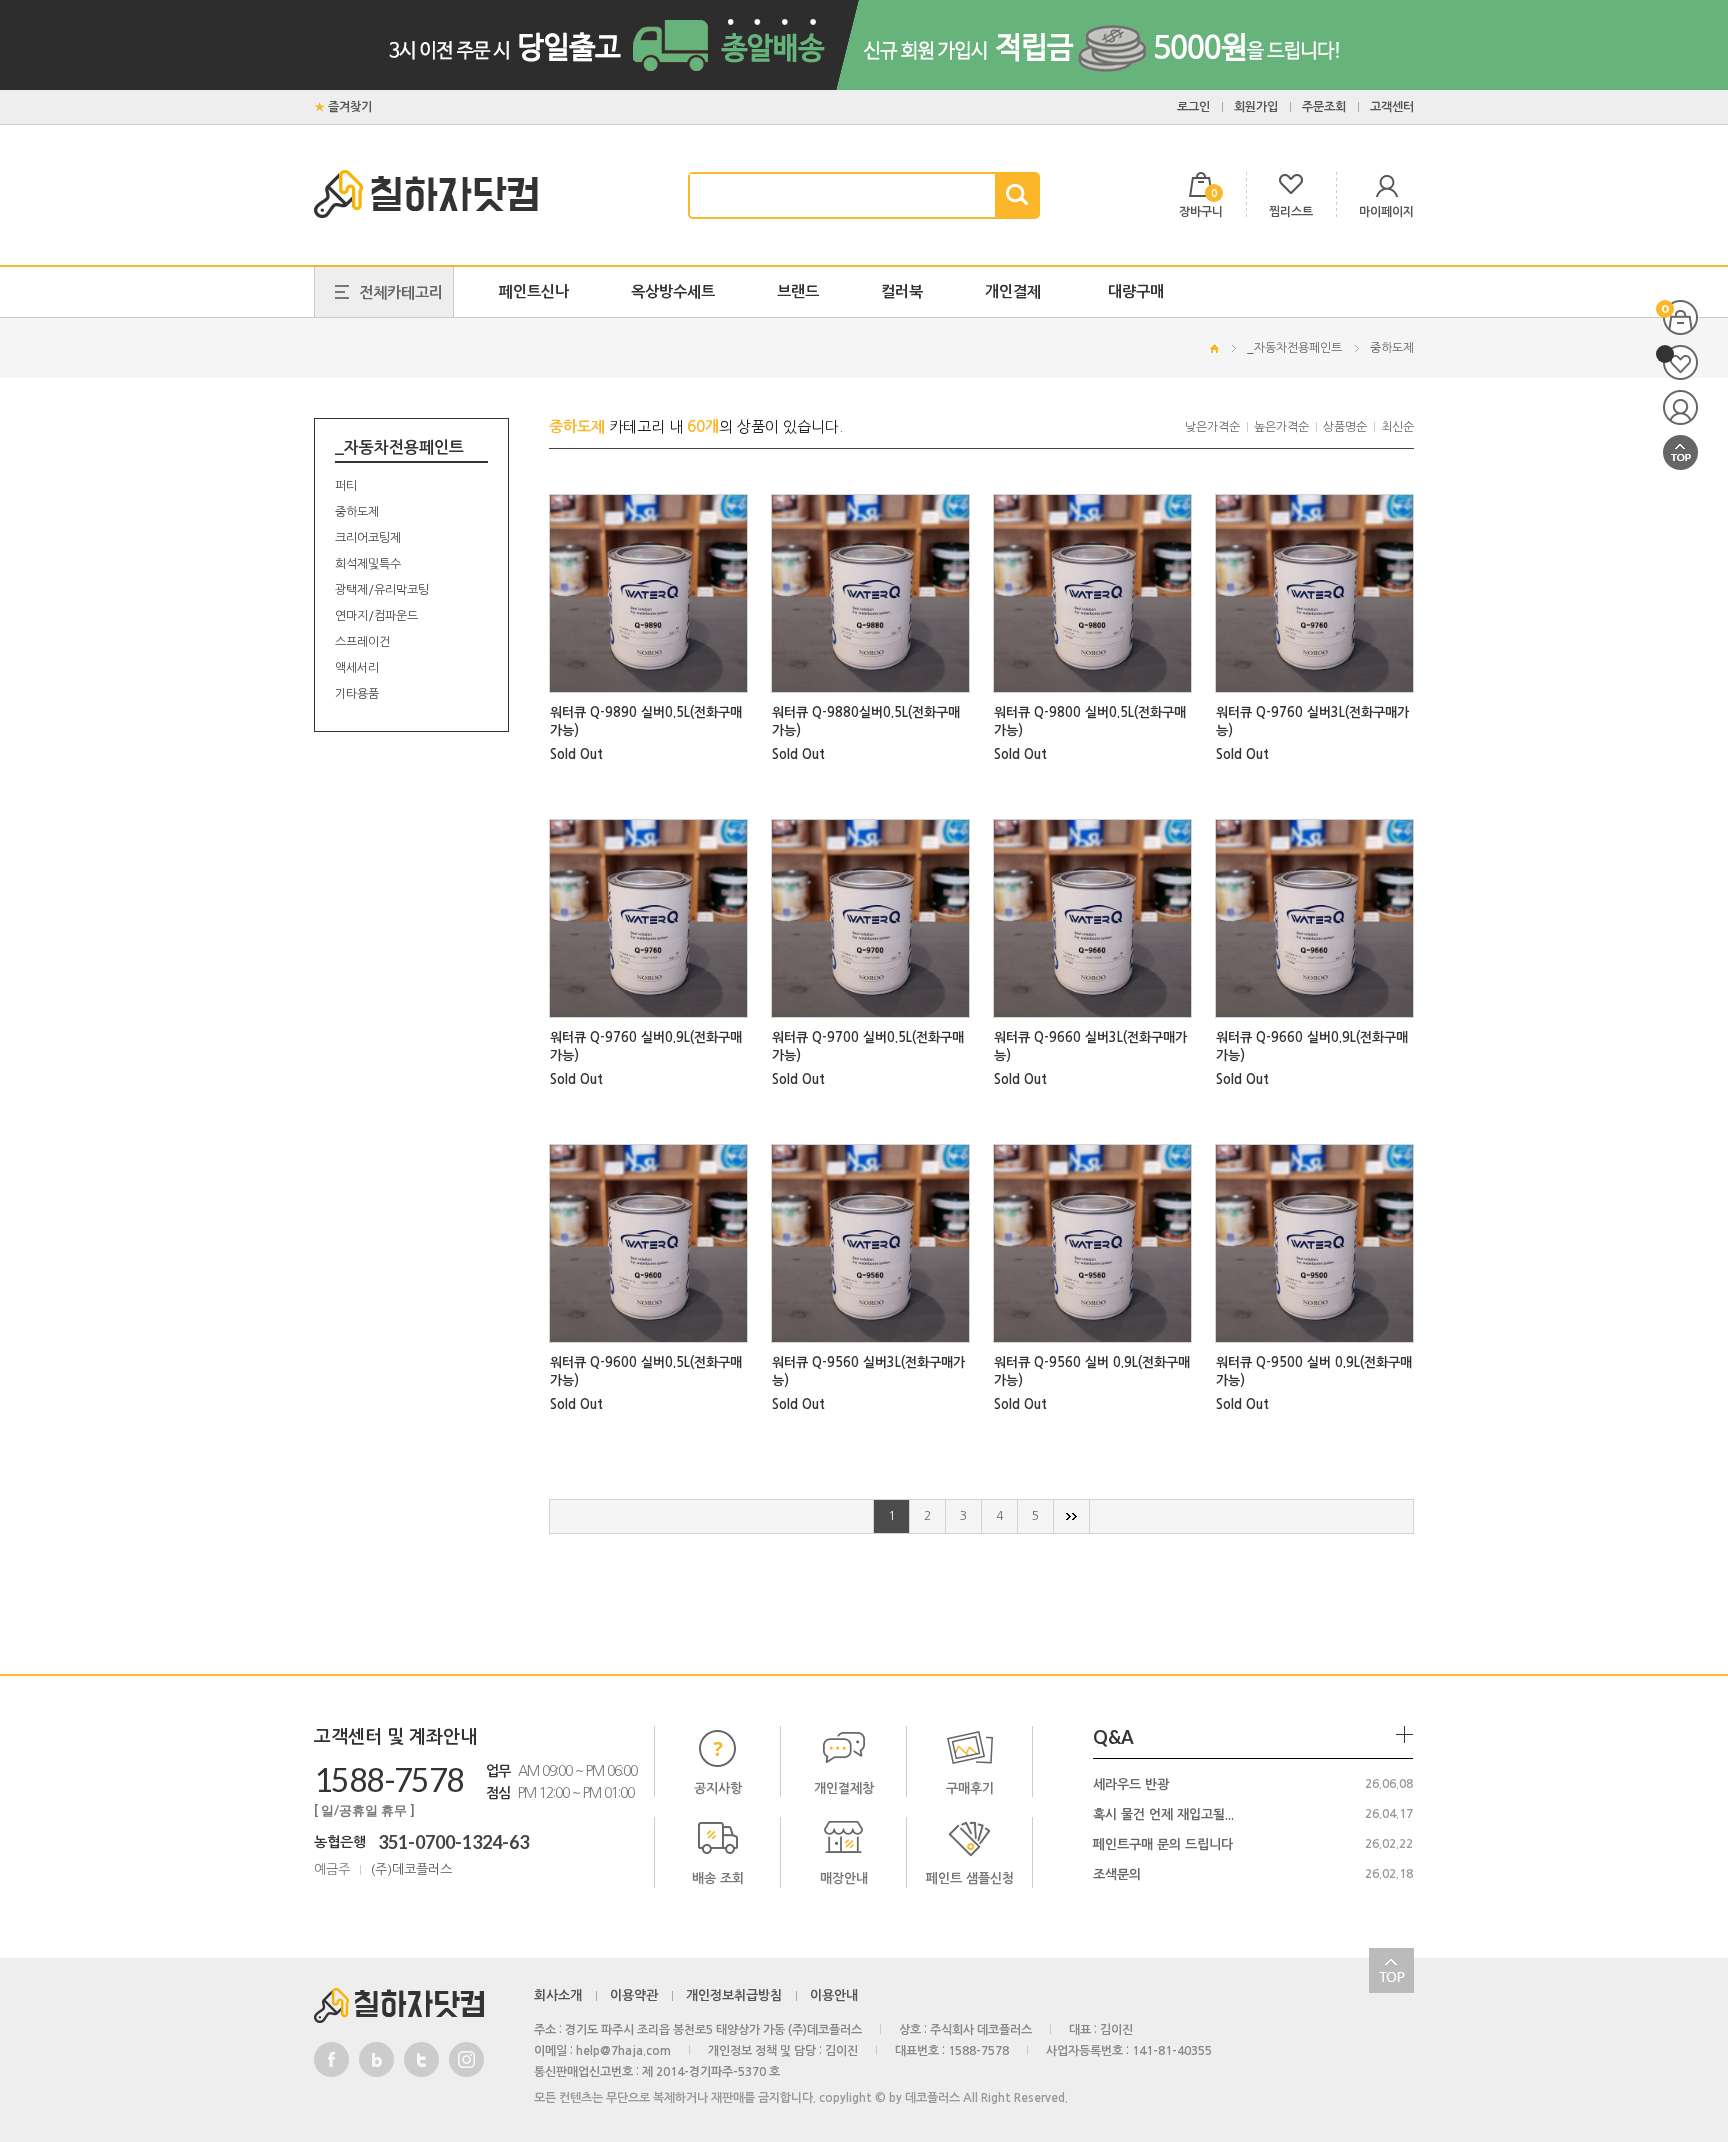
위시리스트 (1680, 362)
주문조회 (1324, 107)
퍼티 (346, 486)
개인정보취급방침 (734, 1995)
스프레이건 (362, 642)
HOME (1214, 348)
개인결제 (1013, 291)
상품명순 (1345, 427)
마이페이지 (1680, 407)
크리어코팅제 (368, 538)
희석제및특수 (368, 564)
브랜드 (798, 291)
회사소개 (558, 1995)
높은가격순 (1281, 427)
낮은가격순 (1212, 427)
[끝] (1072, 1516)
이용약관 (634, 1995)
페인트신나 (534, 291)
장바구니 (1680, 317)
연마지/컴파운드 (376, 616)
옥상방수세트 (673, 291)
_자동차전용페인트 (1294, 348)
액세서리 (357, 668)
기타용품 (357, 694)
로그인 (1193, 107)
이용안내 (834, 1995)
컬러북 (902, 291)
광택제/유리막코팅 (382, 590)
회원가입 (1256, 107)
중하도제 (1392, 348)
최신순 (1397, 427)
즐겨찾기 (350, 107)
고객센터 (1392, 107)
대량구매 (1136, 291)
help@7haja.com (623, 2051)
